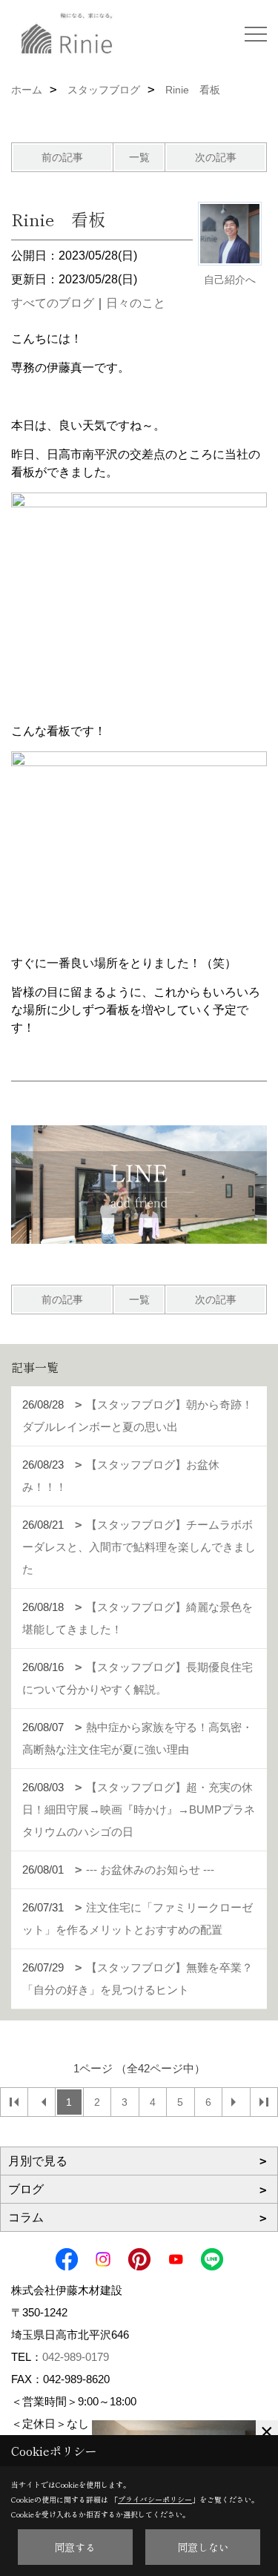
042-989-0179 (76, 2357)
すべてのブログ (53, 303)
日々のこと (136, 303)
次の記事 (216, 157)
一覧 (139, 157)
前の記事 (62, 157)
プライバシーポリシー (155, 2499)
